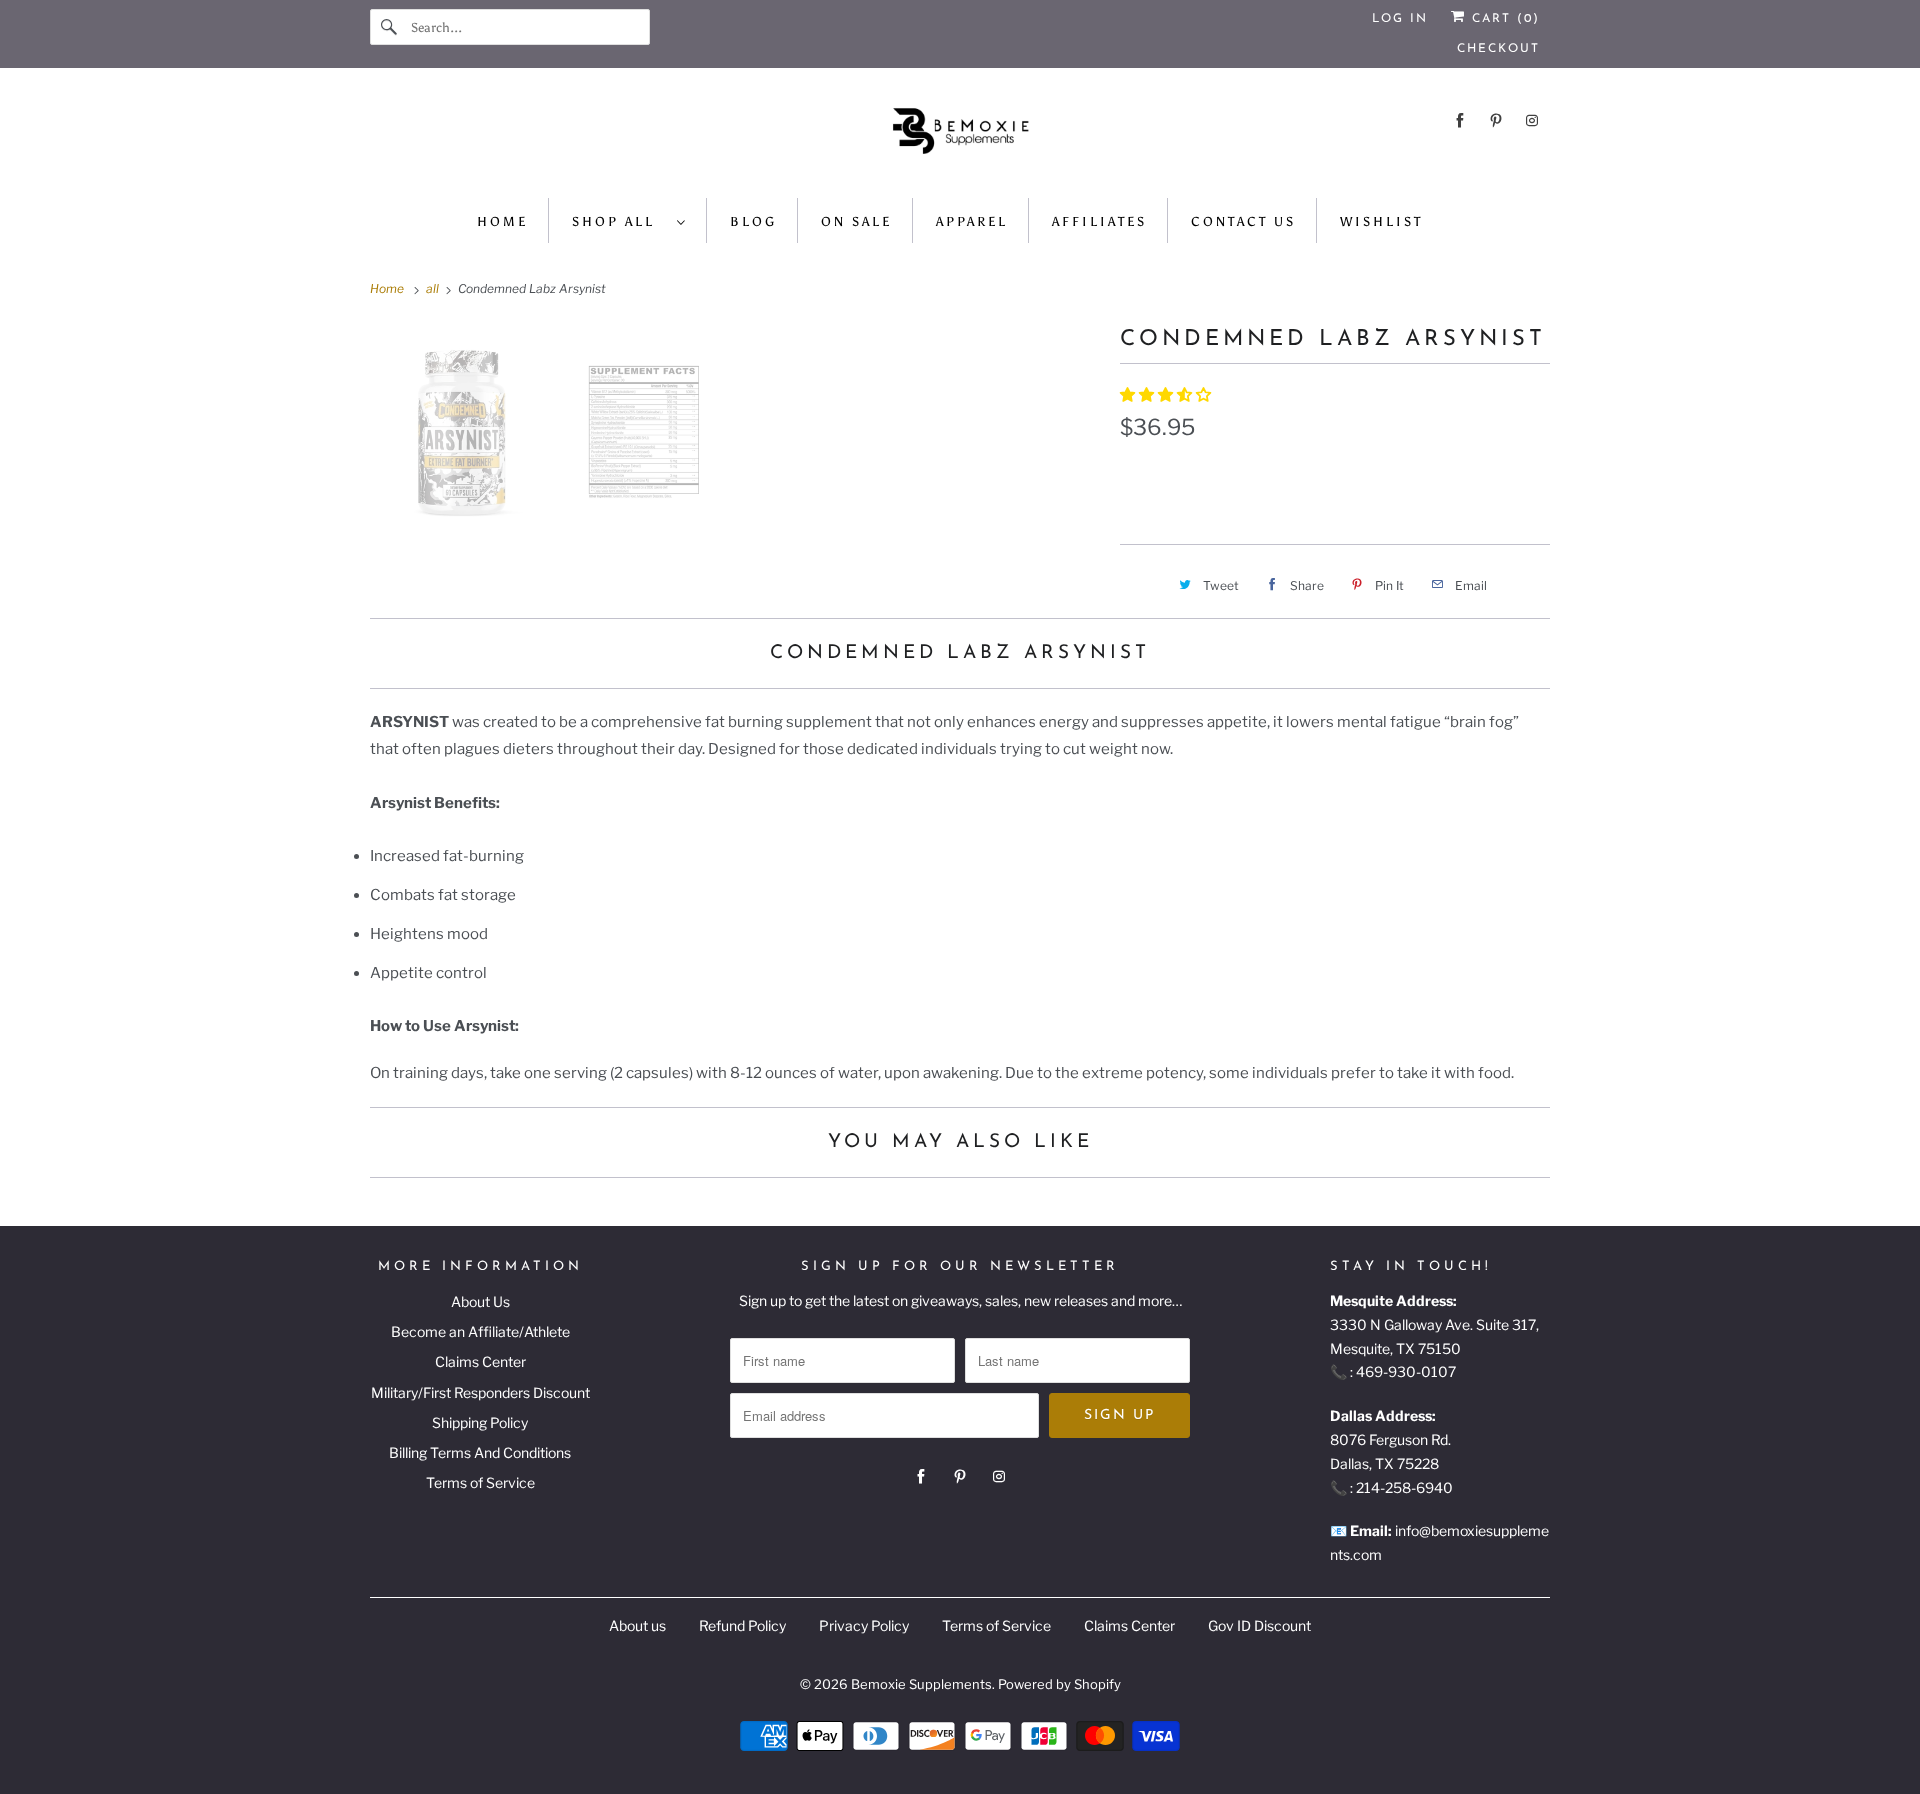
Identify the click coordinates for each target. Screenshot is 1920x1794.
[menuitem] (629, 220)
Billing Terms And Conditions (480, 1452)
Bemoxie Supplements (921, 1684)
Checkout (1498, 49)
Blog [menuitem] (753, 221)
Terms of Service (480, 1482)
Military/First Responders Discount (480, 1392)
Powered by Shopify (1059, 1684)
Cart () (1503, 19)
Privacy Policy (864, 1625)
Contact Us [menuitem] (1243, 221)
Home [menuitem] (502, 221)
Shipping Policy (480, 1422)
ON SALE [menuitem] (856, 221)
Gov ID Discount (1259, 1625)
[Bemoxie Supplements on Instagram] (1532, 120)
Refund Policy (742, 1625)
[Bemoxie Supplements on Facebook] (1460, 120)
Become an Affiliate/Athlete (480, 1331)
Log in (1400, 19)
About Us (480, 1301)
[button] (1167, 395)
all (434, 288)
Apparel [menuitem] (972, 221)
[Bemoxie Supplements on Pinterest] (1496, 120)
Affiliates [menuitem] (1099, 221)
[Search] (390, 27)
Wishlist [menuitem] (1381, 221)
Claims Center (480, 1361)
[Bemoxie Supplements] (960, 138)
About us (637, 1625)
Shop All (619, 221)
